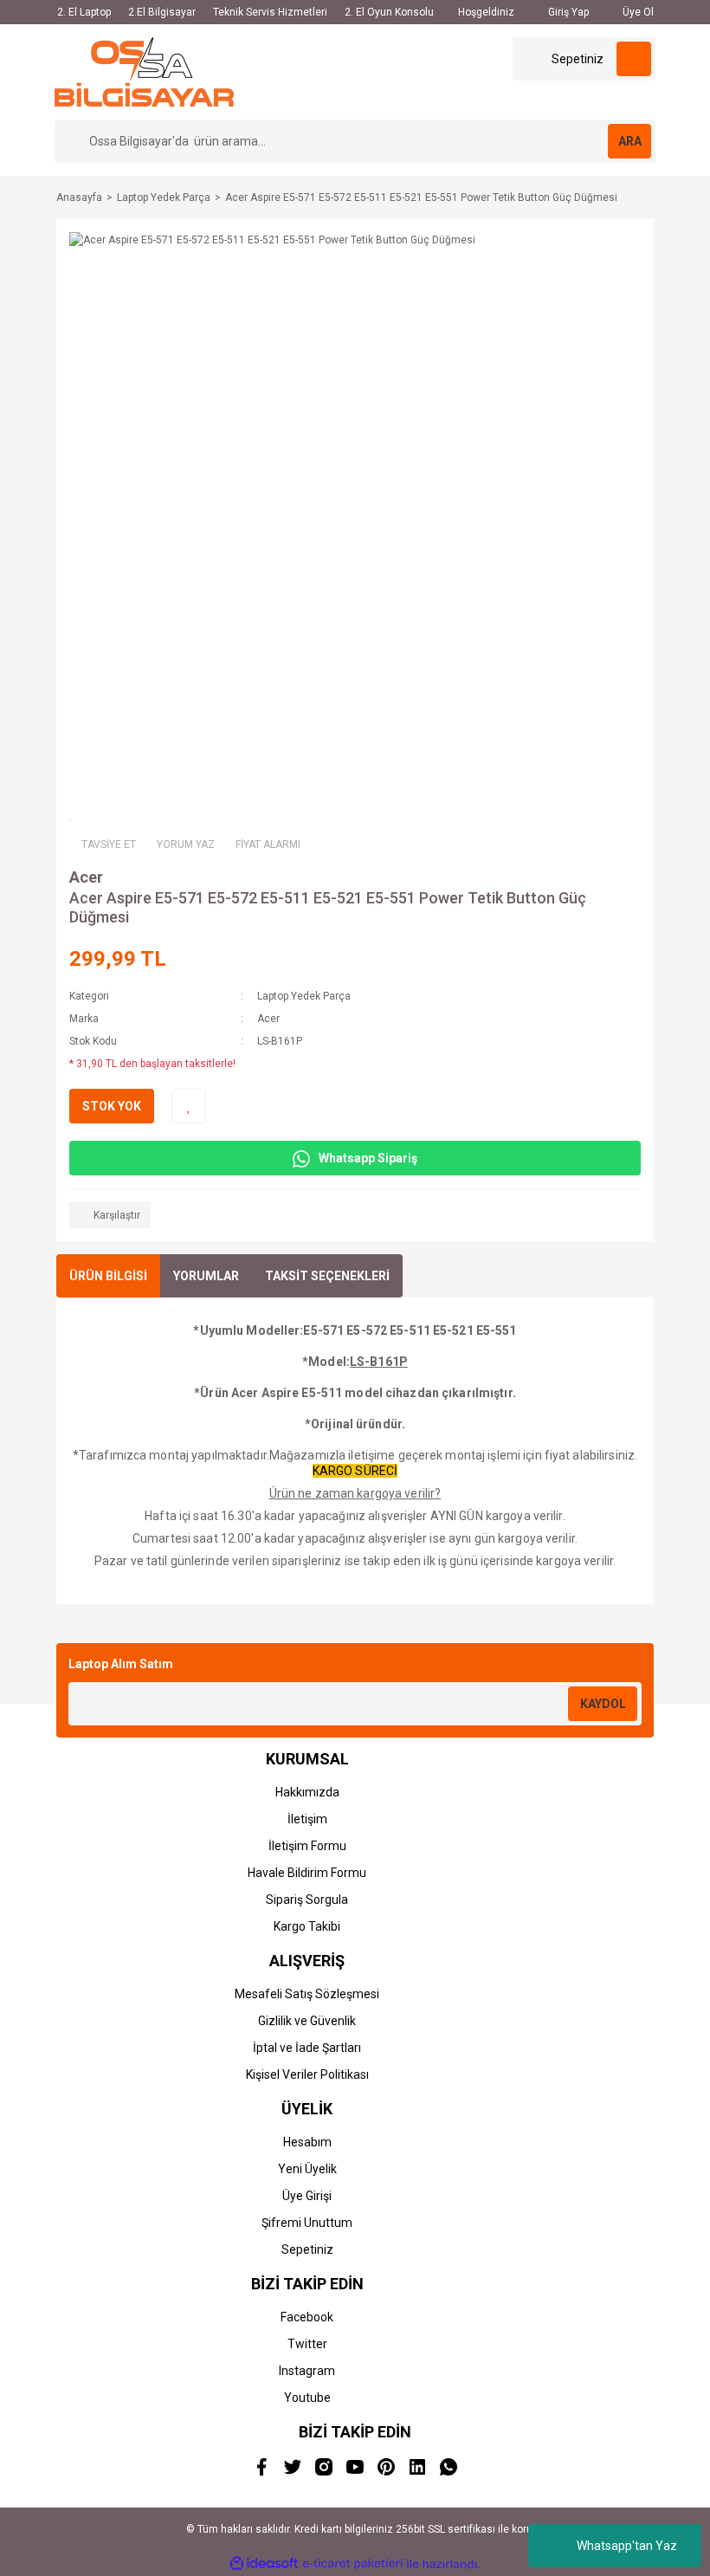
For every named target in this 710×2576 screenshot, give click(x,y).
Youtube (307, 2398)
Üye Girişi (307, 2196)
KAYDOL (603, 1704)
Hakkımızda (307, 1792)
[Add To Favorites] (189, 1106)
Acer (86, 877)
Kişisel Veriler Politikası (307, 2074)
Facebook (307, 2317)
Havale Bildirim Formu (307, 1873)
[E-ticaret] (353, 2564)
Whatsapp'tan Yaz (627, 2546)
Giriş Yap (567, 12)
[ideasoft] (264, 2564)
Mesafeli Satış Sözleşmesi (307, 1994)
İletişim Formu (307, 1846)
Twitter (307, 2344)
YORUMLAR (206, 1276)
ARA (630, 141)
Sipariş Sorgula (307, 1900)
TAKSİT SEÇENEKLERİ (327, 1276)
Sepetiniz (307, 2249)
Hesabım (307, 2142)
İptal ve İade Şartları (307, 2048)
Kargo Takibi (307, 1926)
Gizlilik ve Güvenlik (307, 2021)
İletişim (307, 1819)
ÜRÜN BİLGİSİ (108, 1276)
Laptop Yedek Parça (304, 996)
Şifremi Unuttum (307, 2223)
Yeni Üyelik (307, 2169)
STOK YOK (112, 1106)
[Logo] (144, 71)
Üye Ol (637, 12)
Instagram (307, 2371)
